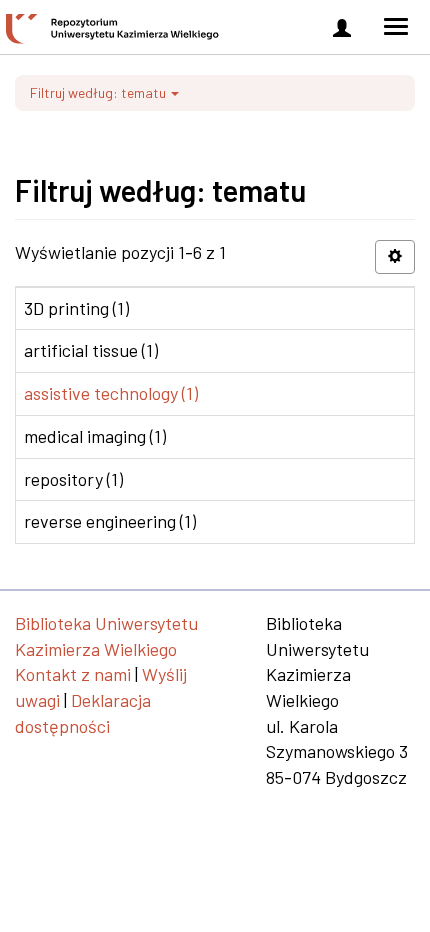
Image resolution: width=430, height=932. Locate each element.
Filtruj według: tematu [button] (99, 92)
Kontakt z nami (73, 674)
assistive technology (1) (111, 393)
